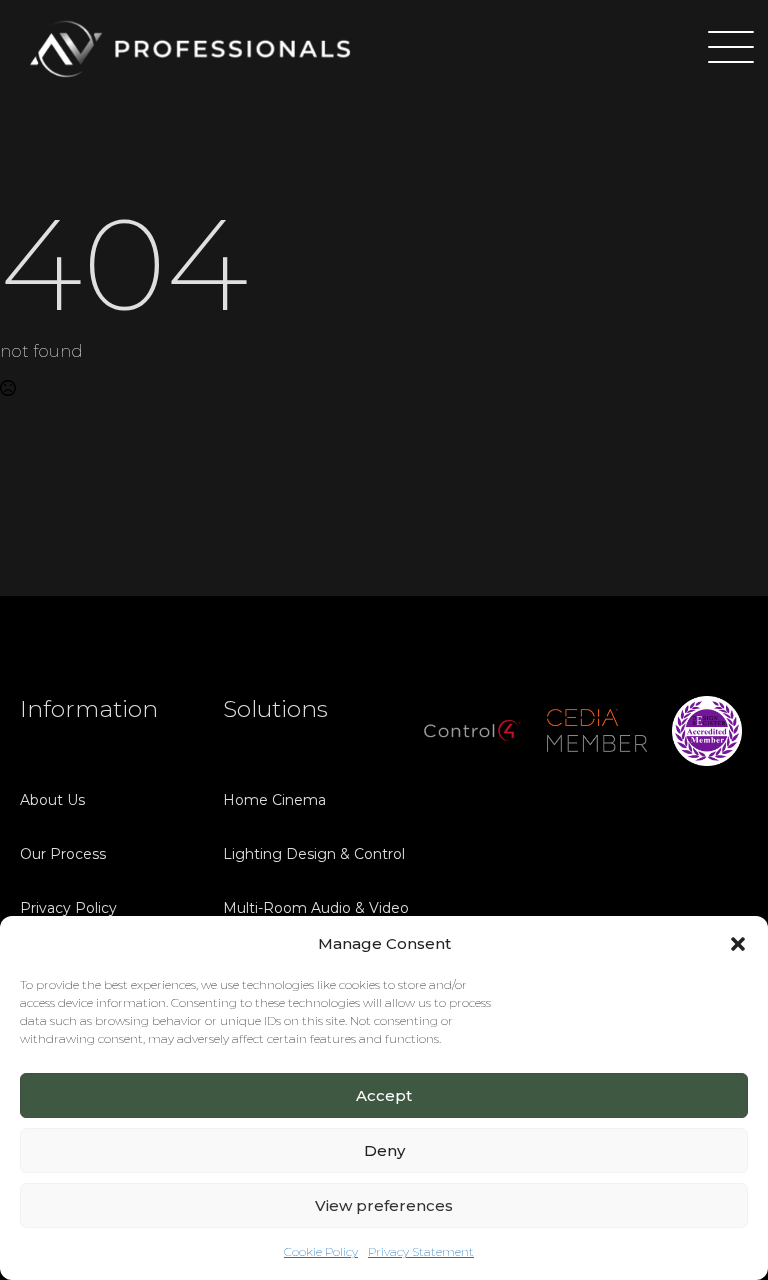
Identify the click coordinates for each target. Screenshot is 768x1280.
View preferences (384, 1205)
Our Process (63, 854)
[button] (738, 944)
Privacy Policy (68, 908)
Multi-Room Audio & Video (303, 908)
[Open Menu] (722, 49)
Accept (384, 1095)
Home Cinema (274, 800)
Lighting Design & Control (303, 854)
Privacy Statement (421, 1251)
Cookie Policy (321, 1251)
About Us (52, 800)
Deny (384, 1150)
